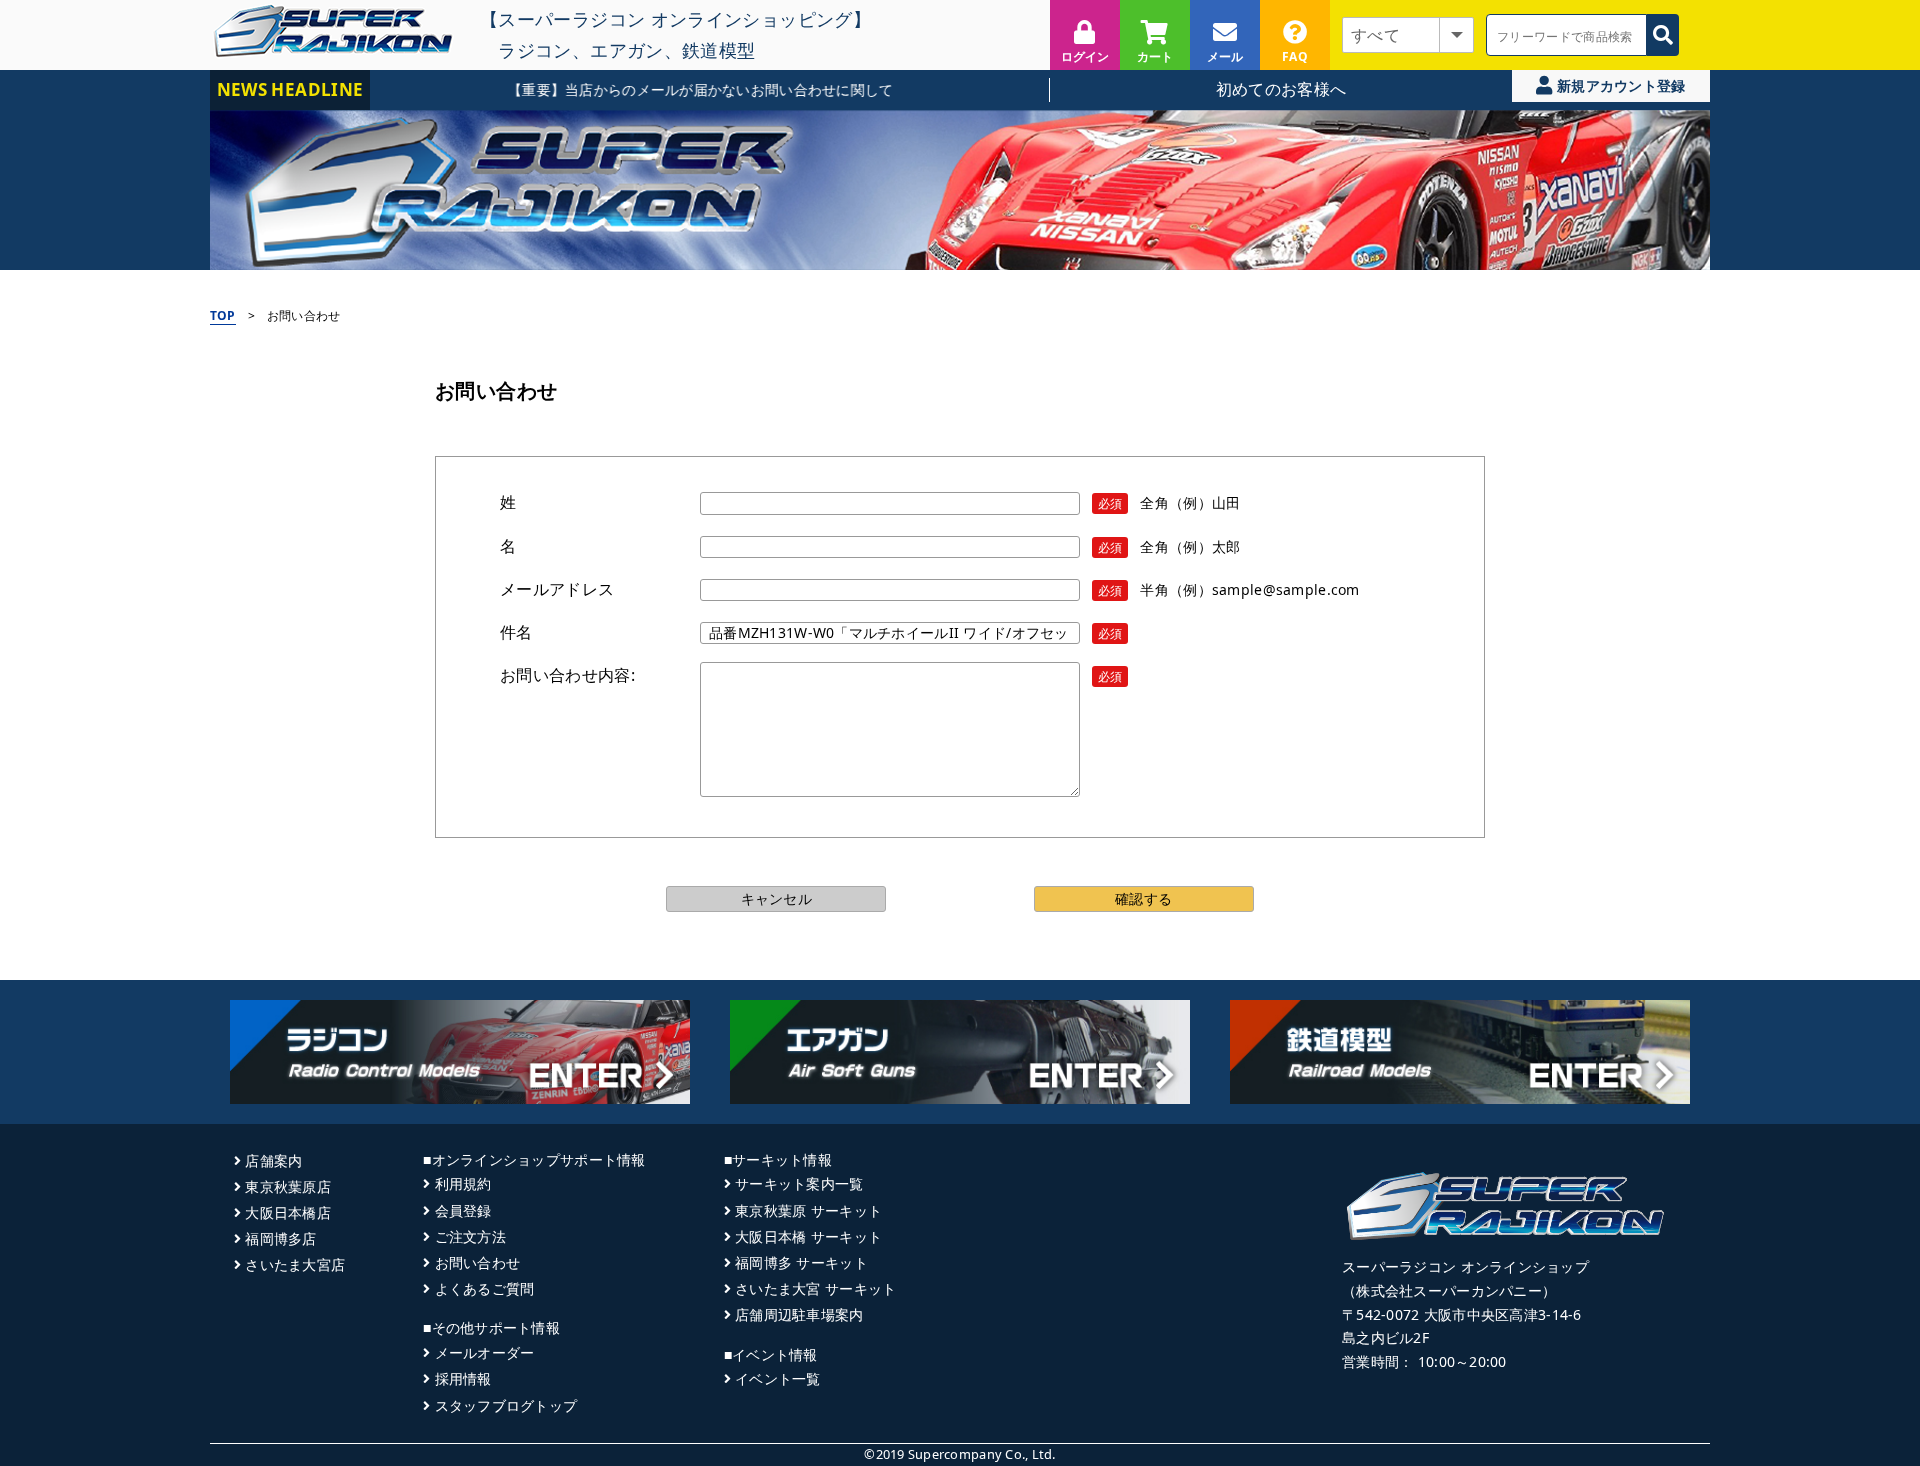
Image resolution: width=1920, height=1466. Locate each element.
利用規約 (463, 1183)
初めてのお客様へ (1281, 89)
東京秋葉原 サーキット (808, 1210)
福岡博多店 (280, 1238)
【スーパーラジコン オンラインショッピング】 (675, 19)
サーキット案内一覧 (799, 1183)
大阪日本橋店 (288, 1212)
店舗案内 (273, 1160)
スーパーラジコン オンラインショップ (1465, 1266)
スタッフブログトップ (506, 1405)
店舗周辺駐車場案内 (799, 1314)
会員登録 (463, 1210)
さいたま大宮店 (295, 1264)
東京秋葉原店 (288, 1186)
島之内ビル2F (1385, 1337)
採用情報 (463, 1378)
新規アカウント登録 (1619, 85)
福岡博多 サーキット (801, 1262)
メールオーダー (484, 1352)
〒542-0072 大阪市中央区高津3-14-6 (1462, 1314)
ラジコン (534, 50)
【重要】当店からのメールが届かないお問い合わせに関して (664, 89)
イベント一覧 (778, 1378)
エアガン (626, 50)
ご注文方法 (470, 1236)
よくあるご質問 (484, 1288)
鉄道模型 (718, 50)
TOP (223, 315)
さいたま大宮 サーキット (815, 1288)
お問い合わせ (477, 1262)
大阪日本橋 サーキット (808, 1236)
